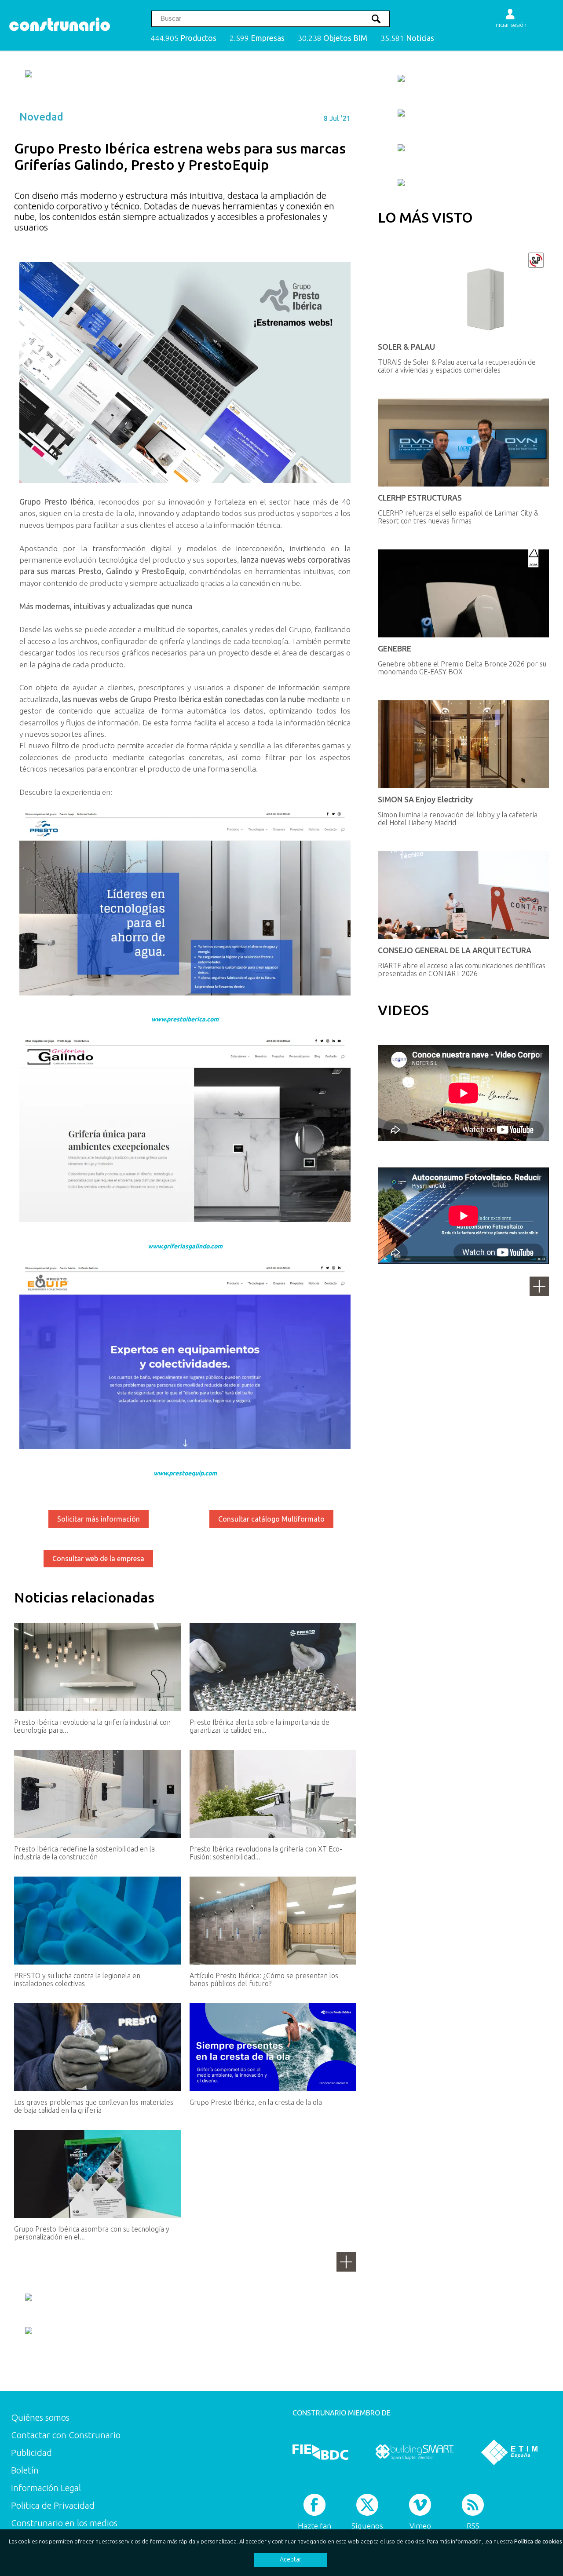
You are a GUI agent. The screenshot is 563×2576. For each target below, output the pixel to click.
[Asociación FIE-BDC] (320, 2452)
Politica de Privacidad (53, 2505)
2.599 (257, 38)
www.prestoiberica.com (185, 1019)
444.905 (183, 38)
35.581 (407, 38)
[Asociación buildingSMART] (415, 2452)
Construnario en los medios (64, 2523)
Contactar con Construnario (66, 2435)
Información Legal (46, 2488)
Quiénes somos (40, 2417)
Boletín (25, 2470)
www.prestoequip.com (185, 1473)
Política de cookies (538, 2541)
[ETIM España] (509, 2452)
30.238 (333, 38)
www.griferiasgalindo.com (185, 1246)
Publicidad (31, 2453)
